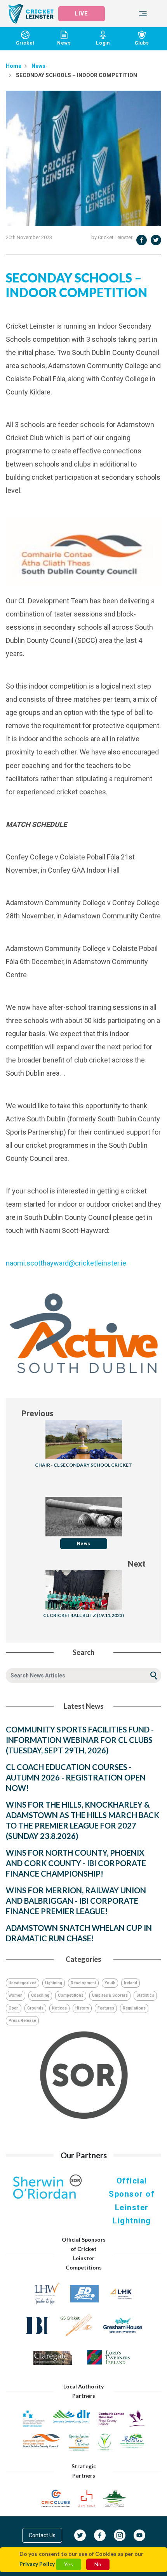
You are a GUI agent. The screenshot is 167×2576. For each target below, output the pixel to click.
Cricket (25, 43)
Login (103, 43)
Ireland (130, 1983)
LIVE (81, 14)
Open (14, 2008)
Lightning (54, 1983)
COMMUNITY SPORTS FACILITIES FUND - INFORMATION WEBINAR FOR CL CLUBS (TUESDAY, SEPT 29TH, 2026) (80, 1740)
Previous (37, 1413)
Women (16, 1995)
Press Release (22, 2021)
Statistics (145, 1995)
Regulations (134, 2008)
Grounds (35, 2008)
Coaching (40, 1995)
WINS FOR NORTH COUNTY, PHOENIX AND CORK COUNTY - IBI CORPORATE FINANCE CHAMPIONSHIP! (76, 1863)
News (64, 43)
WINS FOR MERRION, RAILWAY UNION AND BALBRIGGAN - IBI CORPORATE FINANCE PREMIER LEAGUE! (76, 1901)
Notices (59, 2008)
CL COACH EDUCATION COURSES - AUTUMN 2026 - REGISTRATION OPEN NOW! (76, 1777)
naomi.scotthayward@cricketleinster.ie (66, 1263)
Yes (69, 2564)
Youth (110, 1983)
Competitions (71, 1995)
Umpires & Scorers (110, 1995)
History (82, 2008)
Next (137, 1564)
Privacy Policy (37, 2564)
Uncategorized (23, 1983)
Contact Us (42, 2535)
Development (83, 1983)
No (98, 2564)
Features (106, 2008)
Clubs (142, 43)
